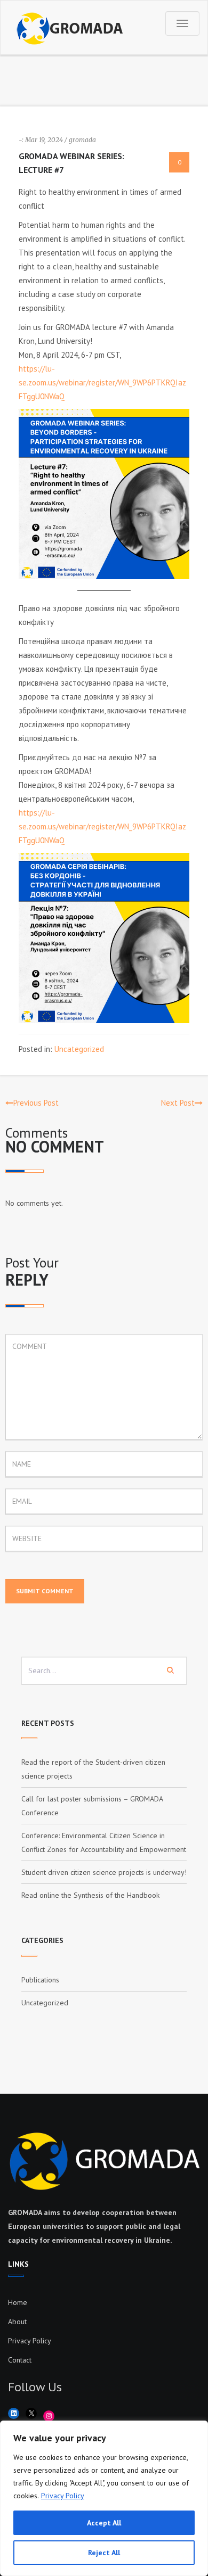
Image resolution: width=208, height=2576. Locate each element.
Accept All (104, 2523)
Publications (40, 1980)
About (17, 2322)
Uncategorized (79, 1049)
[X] (31, 2413)
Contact (20, 2360)
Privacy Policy (63, 2496)
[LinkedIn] (14, 2413)
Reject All (104, 2553)
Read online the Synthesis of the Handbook (90, 1895)
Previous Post (36, 1103)
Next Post (178, 1103)
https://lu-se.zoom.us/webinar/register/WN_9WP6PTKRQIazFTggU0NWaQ (102, 382)
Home (18, 2302)
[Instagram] (49, 2416)
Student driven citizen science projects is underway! (104, 1872)
